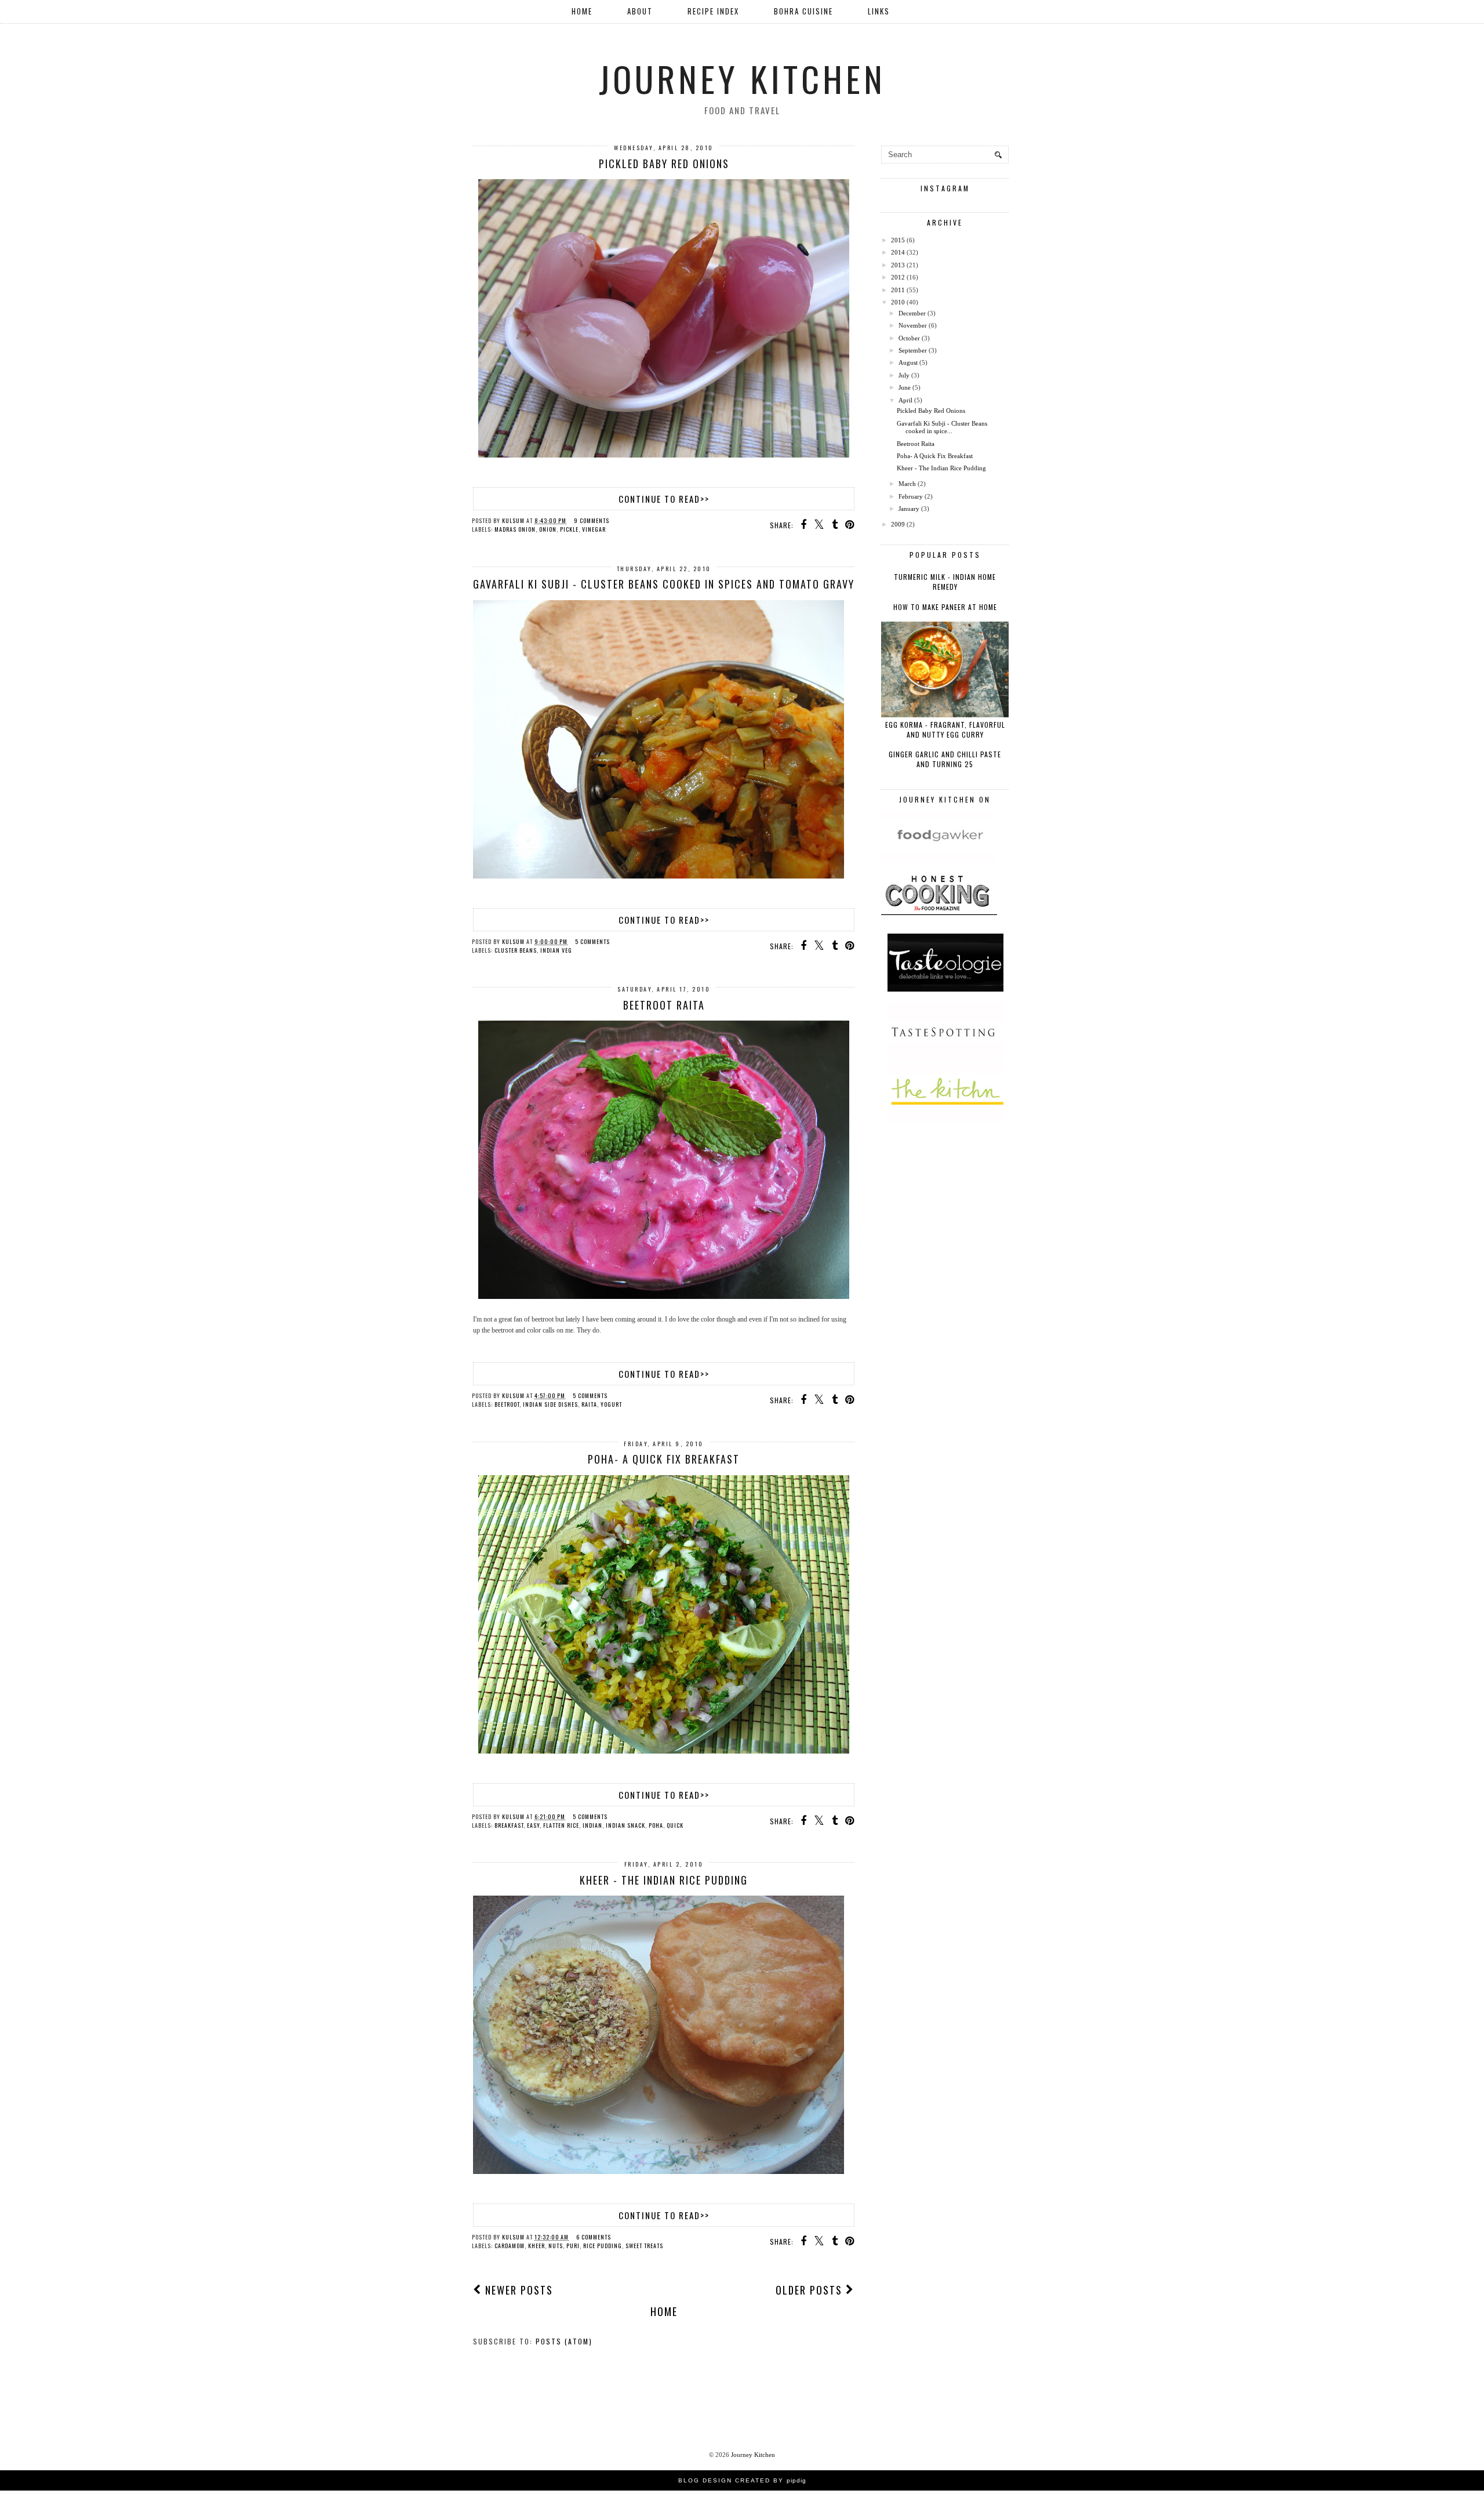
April (905, 400)
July (904, 375)
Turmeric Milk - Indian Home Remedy (945, 582)
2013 (898, 265)
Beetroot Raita (664, 1005)
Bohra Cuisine (803, 11)
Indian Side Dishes (550, 1404)
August (908, 362)
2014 (898, 252)
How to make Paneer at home (945, 607)
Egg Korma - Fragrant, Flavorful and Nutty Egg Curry (945, 729)
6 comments (594, 2237)
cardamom (510, 2246)
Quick (675, 1825)
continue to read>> (664, 499)
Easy (533, 1825)
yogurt (611, 1404)
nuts (556, 2246)
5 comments (592, 941)
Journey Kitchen (742, 78)
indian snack (625, 1825)
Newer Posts (517, 2290)
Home (582, 11)
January (909, 509)
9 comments (592, 520)
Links (879, 11)
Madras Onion (515, 529)
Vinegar (594, 529)
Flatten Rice (561, 1825)
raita (589, 1404)
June (905, 387)
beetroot (507, 1404)
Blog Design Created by (742, 2480)
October (909, 338)
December (912, 313)
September (913, 350)
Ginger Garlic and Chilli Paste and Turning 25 (945, 759)
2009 (898, 524)
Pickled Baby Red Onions (664, 164)
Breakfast (509, 1825)
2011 (898, 290)
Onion (548, 529)
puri (573, 2246)
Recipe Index (713, 11)
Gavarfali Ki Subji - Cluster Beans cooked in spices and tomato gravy (664, 584)
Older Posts (811, 2290)
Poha (656, 1825)
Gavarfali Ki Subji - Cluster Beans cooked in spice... (942, 427)
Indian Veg (556, 950)
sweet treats (644, 2246)
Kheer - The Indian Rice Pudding (664, 1880)
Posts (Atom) (564, 2341)
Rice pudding (603, 2246)
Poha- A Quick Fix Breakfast (664, 1459)
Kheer (537, 2246)
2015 (898, 240)
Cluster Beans (516, 950)
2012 (898, 277)
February (911, 496)
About (640, 11)
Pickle (569, 529)
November (913, 325)
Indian (592, 1825)
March (907, 484)
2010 (898, 302)
